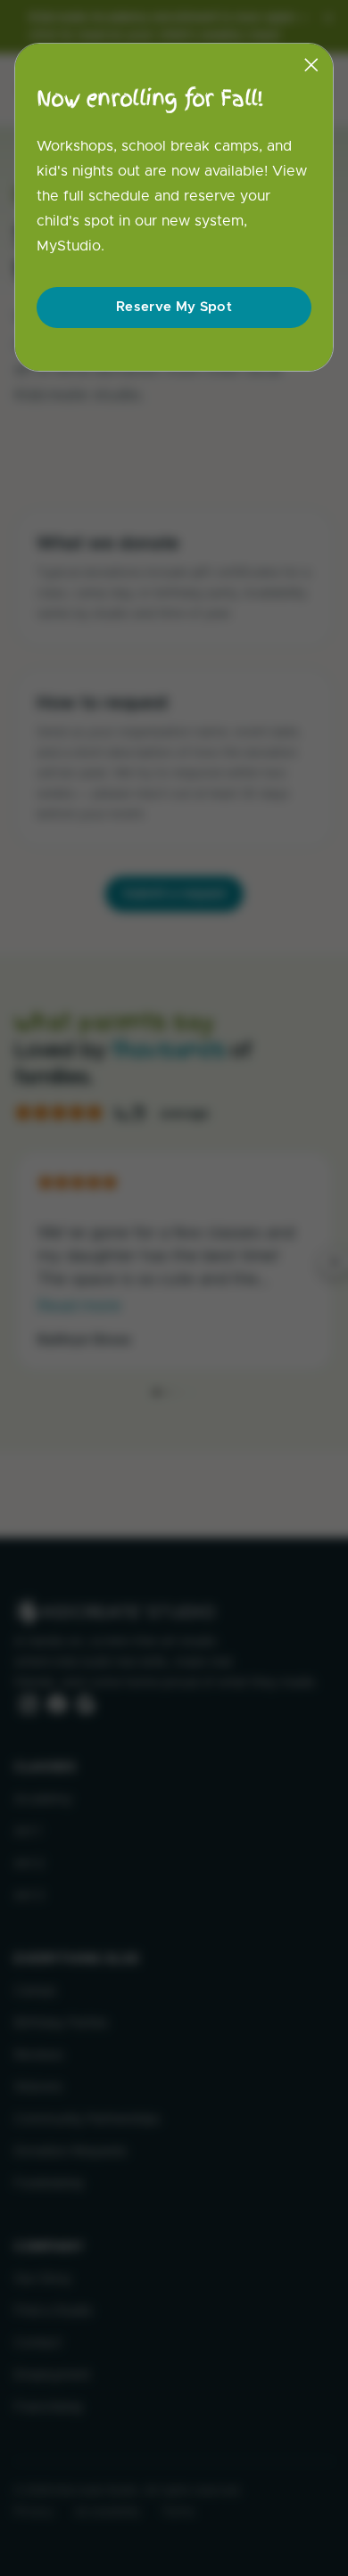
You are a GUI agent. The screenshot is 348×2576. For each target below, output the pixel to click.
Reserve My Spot (174, 307)
